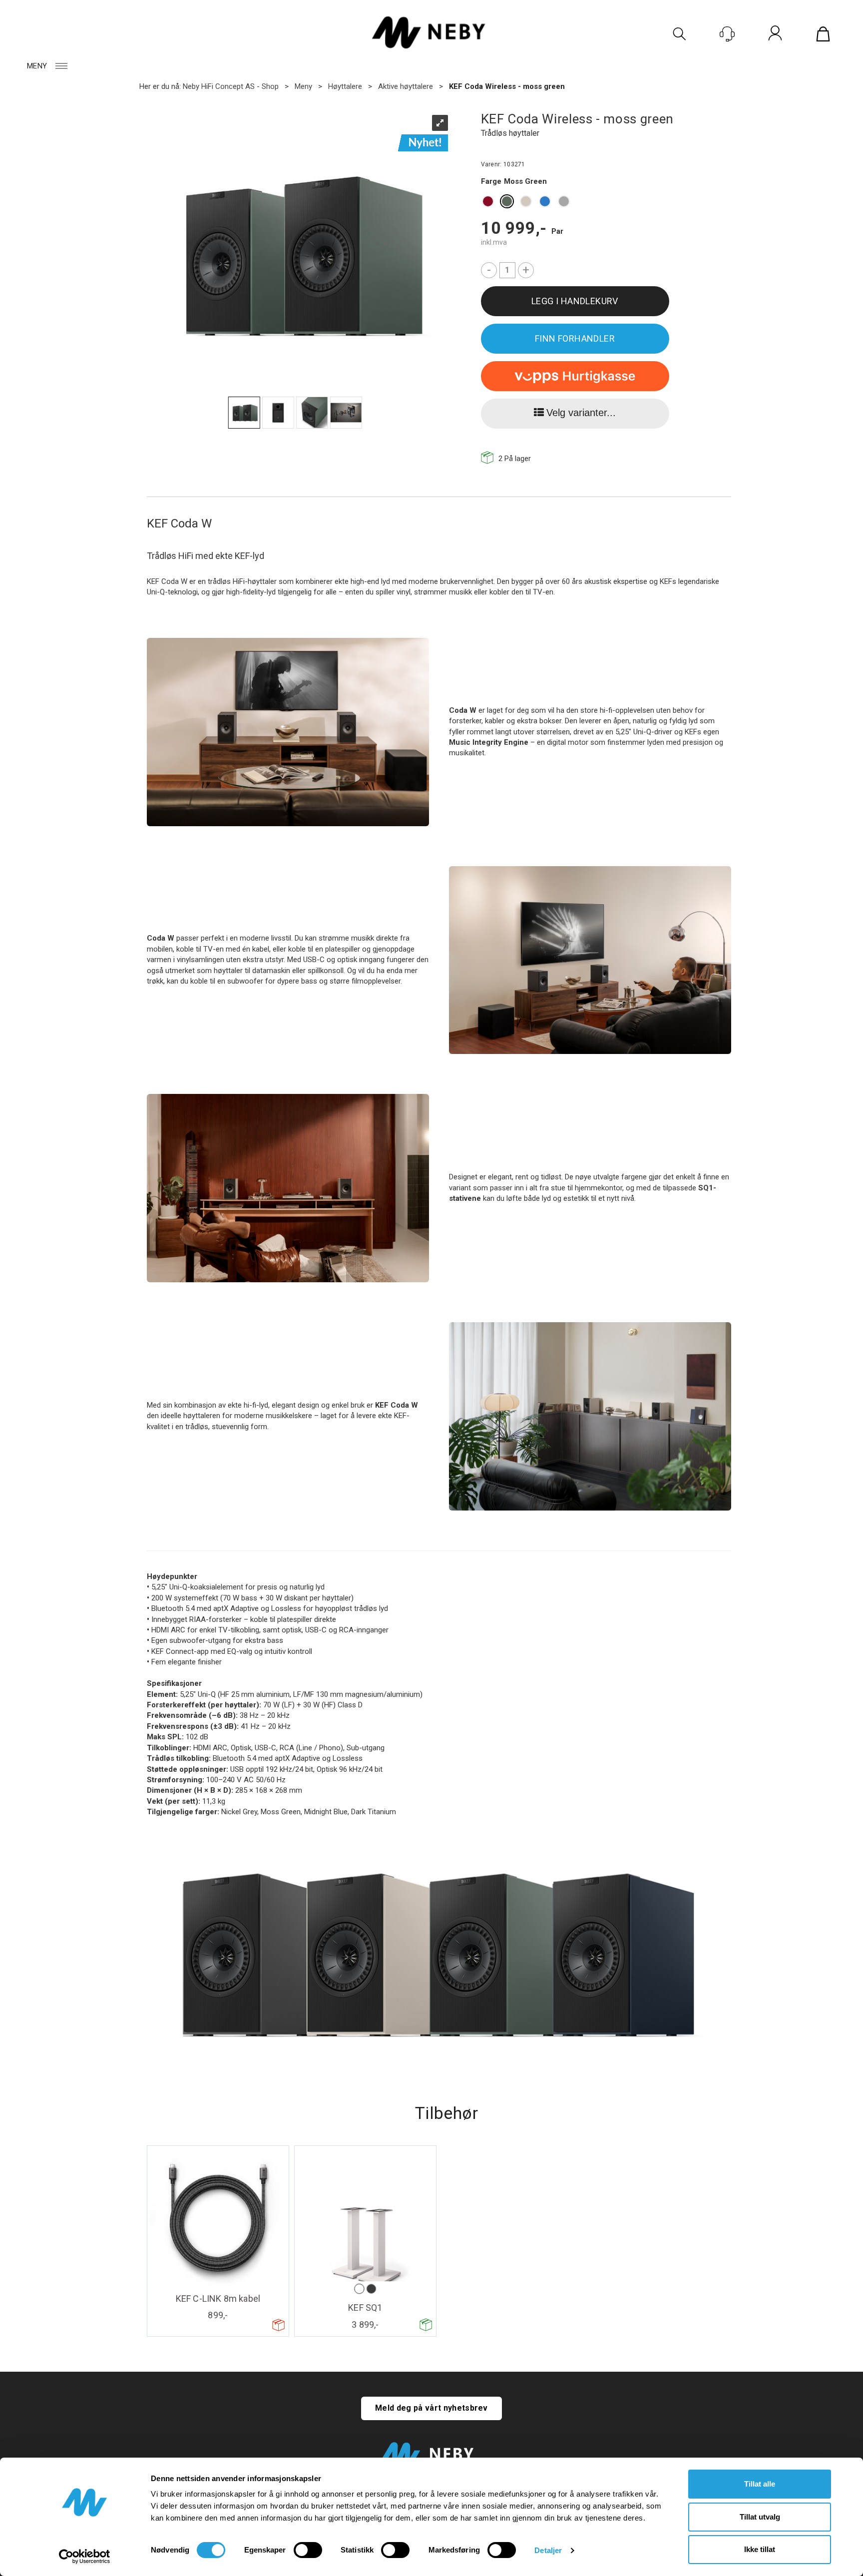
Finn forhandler (575, 338)
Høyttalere (345, 86)
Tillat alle (760, 2484)
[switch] (308, 2550)
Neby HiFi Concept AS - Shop (231, 86)
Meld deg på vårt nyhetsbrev (431, 2408)
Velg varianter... (581, 413)
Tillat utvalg (760, 2517)
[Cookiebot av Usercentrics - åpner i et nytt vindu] (85, 2557)
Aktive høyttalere (406, 86)
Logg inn (775, 35)
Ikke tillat (760, 2549)
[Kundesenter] (727, 34)
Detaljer (548, 2550)
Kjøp (575, 301)
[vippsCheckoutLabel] (575, 376)
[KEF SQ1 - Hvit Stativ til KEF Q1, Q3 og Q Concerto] (365, 2221)
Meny (37, 66)
